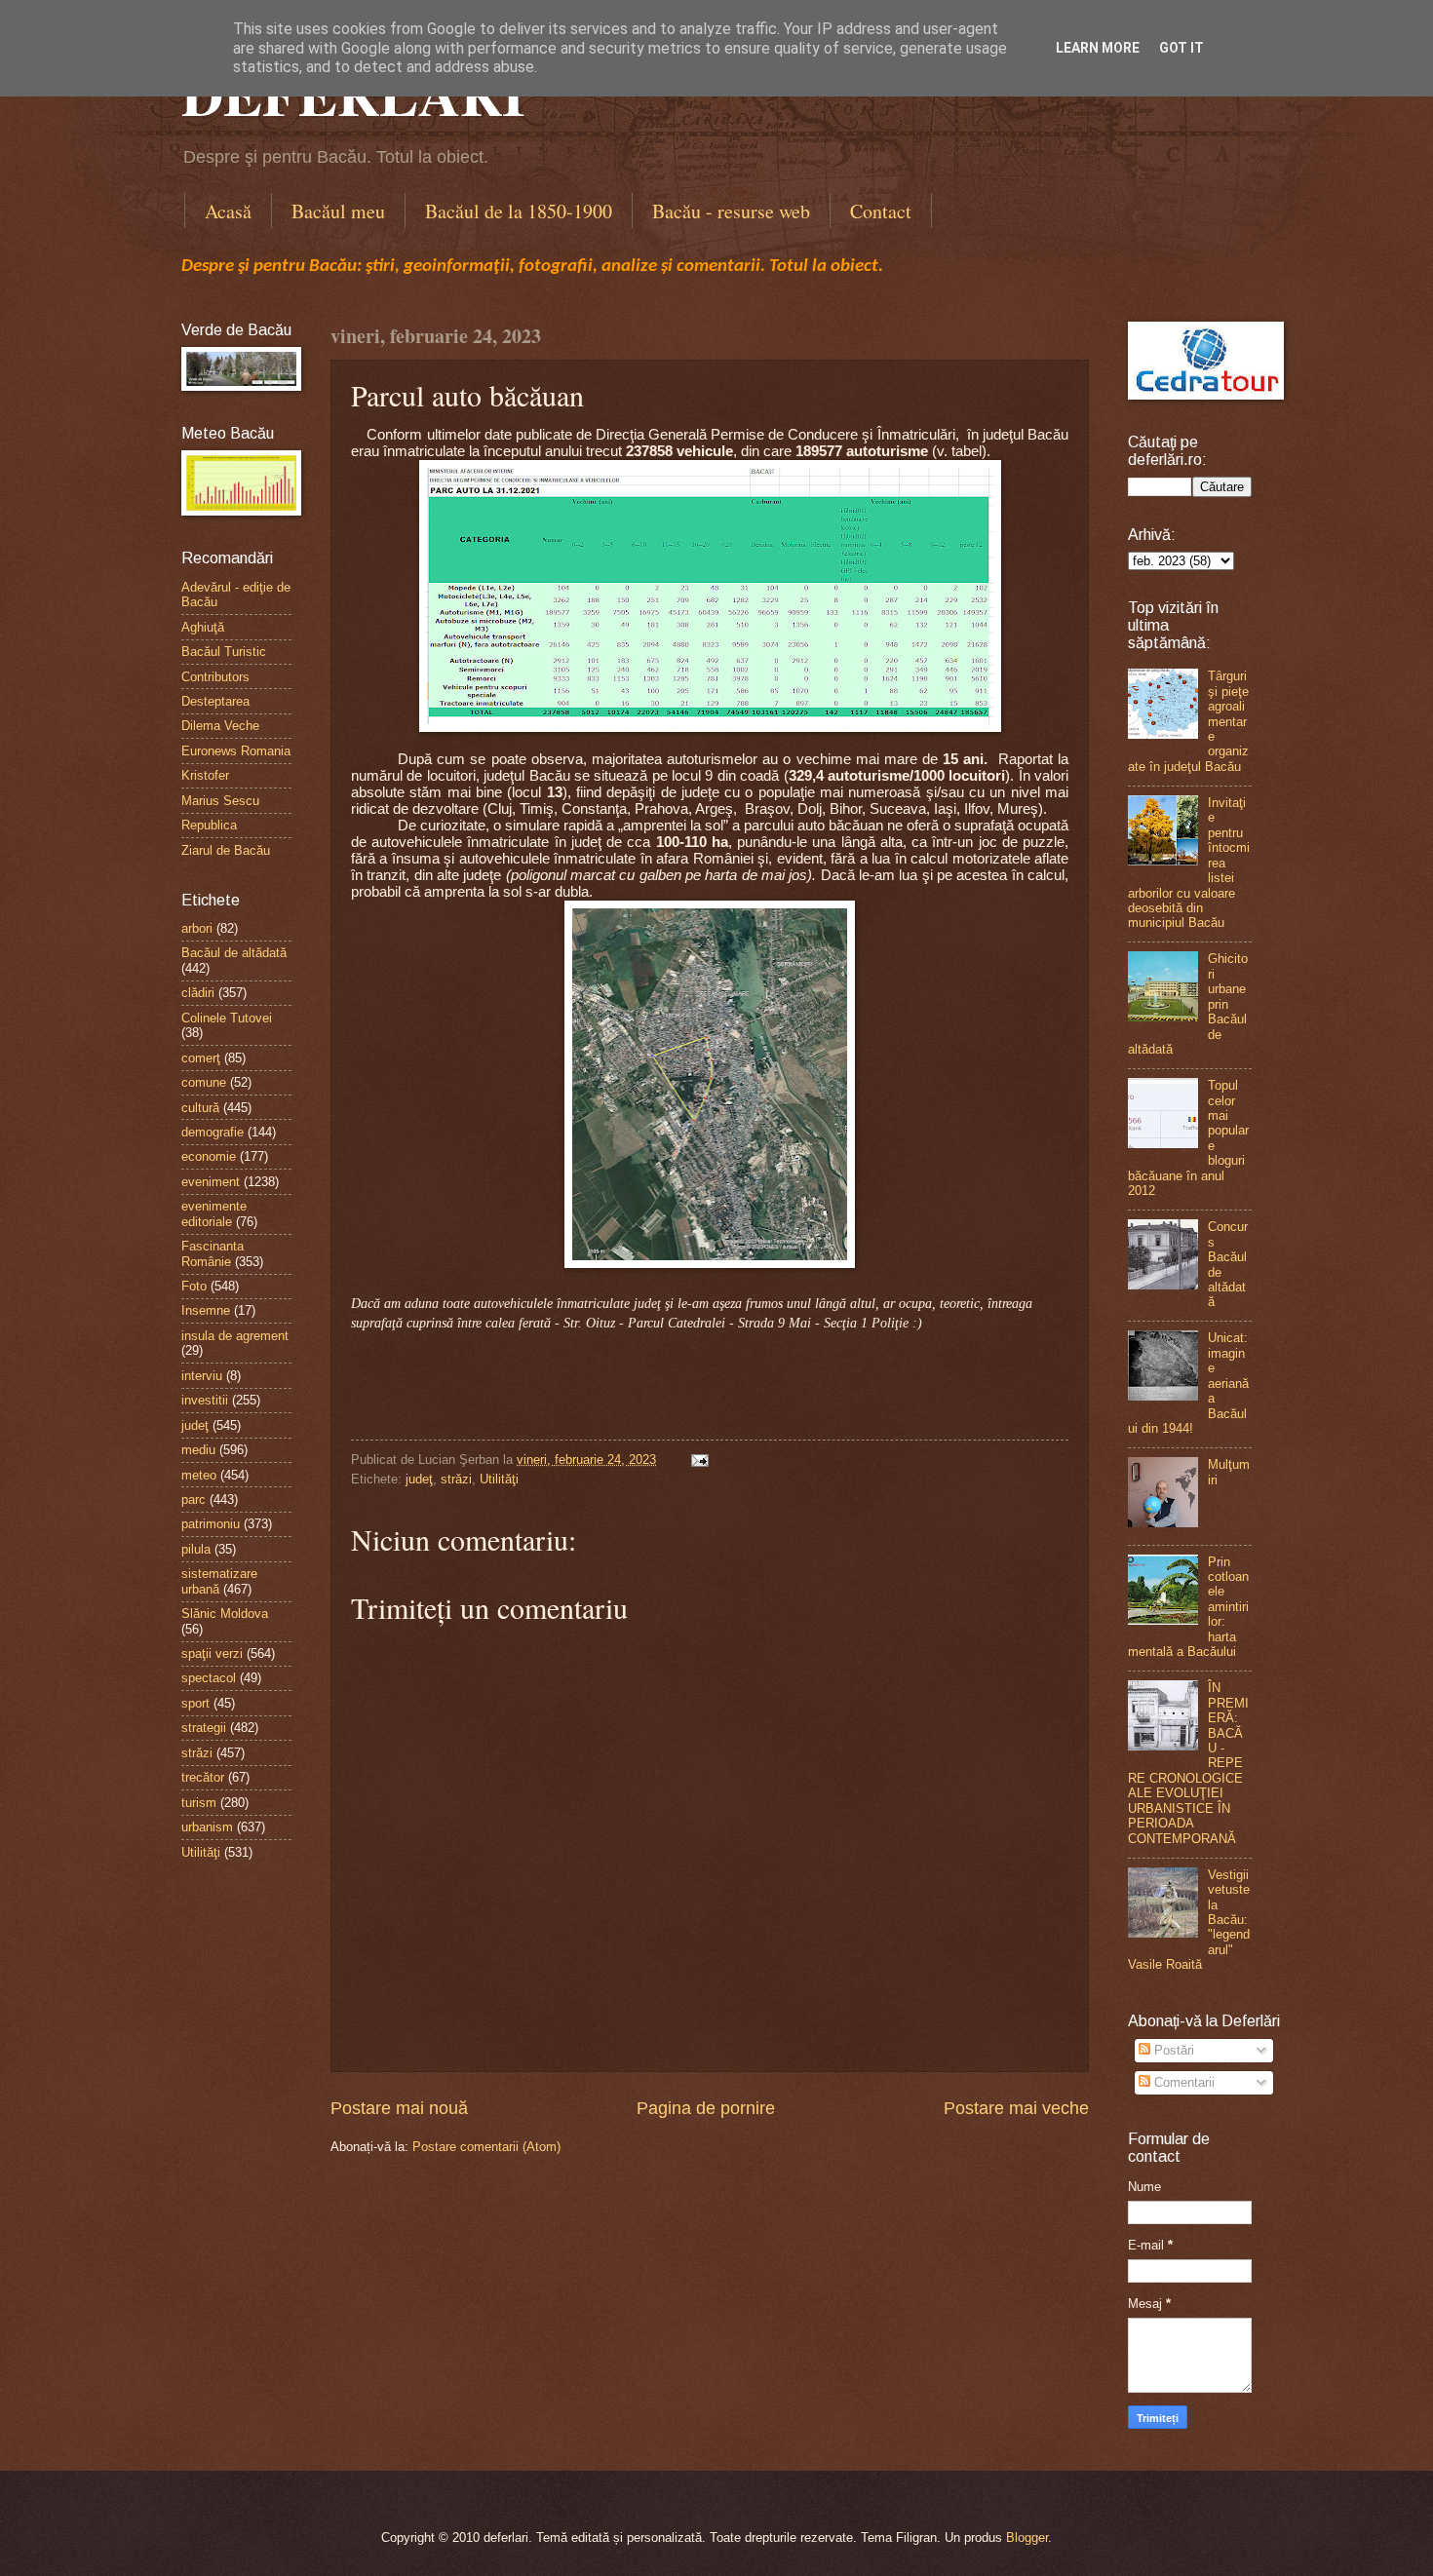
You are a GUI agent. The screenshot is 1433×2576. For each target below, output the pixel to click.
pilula (196, 1549)
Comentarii (1182, 2082)
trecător (203, 1777)
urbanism (207, 1827)
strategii (204, 1728)
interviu (202, 1376)
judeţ (419, 1479)
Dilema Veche (220, 726)
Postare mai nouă (399, 2108)
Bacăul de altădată (234, 953)
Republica (209, 825)
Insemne (206, 1310)
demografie (213, 1132)
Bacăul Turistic (224, 652)
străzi (456, 1479)
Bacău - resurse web (731, 211)
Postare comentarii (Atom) (486, 2147)
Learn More (1098, 48)
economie (209, 1156)
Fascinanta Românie (213, 1253)
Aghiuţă (203, 627)
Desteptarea (215, 701)
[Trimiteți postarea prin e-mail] (697, 1460)
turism (199, 1803)
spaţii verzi (212, 1653)
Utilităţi (499, 1479)
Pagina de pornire (706, 2108)
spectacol (209, 1678)
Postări (1172, 2050)
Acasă (228, 211)
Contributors (215, 677)
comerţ (201, 1058)
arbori (197, 928)
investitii (205, 1400)
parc (194, 1499)
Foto (194, 1286)
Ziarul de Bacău (226, 850)
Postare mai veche (1016, 2108)
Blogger (1027, 2538)
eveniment (211, 1182)
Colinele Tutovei (227, 1018)
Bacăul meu (338, 211)
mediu (198, 1450)
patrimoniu (211, 1524)
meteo (199, 1475)
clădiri (198, 993)
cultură (200, 1108)
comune (204, 1082)
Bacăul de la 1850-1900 (519, 211)
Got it (1181, 48)
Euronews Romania (236, 751)
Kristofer (205, 775)
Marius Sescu (220, 801)
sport (195, 1703)
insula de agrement (235, 1336)
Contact (881, 211)
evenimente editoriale (214, 1213)
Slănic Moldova (225, 1614)
